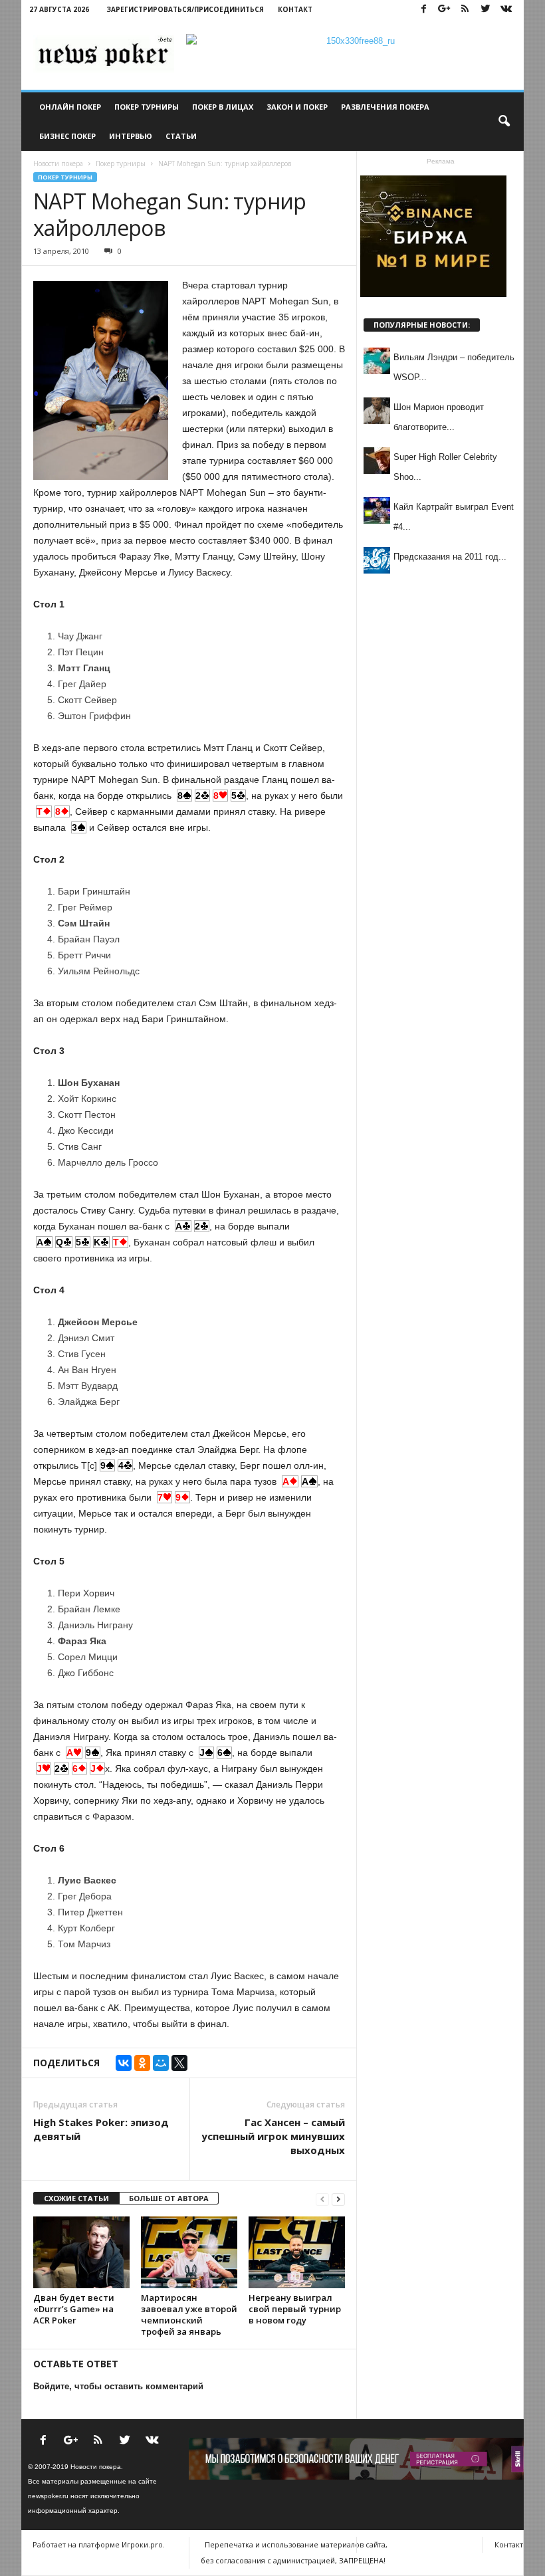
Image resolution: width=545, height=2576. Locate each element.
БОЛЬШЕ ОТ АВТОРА (169, 2198)
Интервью (131, 136)
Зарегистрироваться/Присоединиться (185, 9)
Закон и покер (297, 107)
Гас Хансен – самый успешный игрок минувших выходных (273, 2136)
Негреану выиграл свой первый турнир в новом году (295, 2309)
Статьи (181, 136)
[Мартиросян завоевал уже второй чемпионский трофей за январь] (189, 2252)
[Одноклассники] (142, 2063)
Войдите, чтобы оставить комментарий (118, 2386)
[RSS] (465, 10)
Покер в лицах (223, 107)
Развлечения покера (385, 107)
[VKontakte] (506, 10)
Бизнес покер (67, 136)
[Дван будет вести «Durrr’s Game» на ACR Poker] (81, 2252)
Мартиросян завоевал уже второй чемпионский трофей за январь (189, 2314)
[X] (179, 2063)
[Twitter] (485, 10)
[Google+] (444, 10)
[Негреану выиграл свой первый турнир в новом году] (297, 2252)
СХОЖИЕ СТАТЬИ (76, 2198)
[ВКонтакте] (124, 2063)
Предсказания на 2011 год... (450, 557)
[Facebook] (423, 10)
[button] (504, 122)
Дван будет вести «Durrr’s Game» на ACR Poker (74, 2309)
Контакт (295, 9)
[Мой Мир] (161, 2063)
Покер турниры (147, 107)
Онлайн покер (70, 107)
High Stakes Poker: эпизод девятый (101, 2129)
